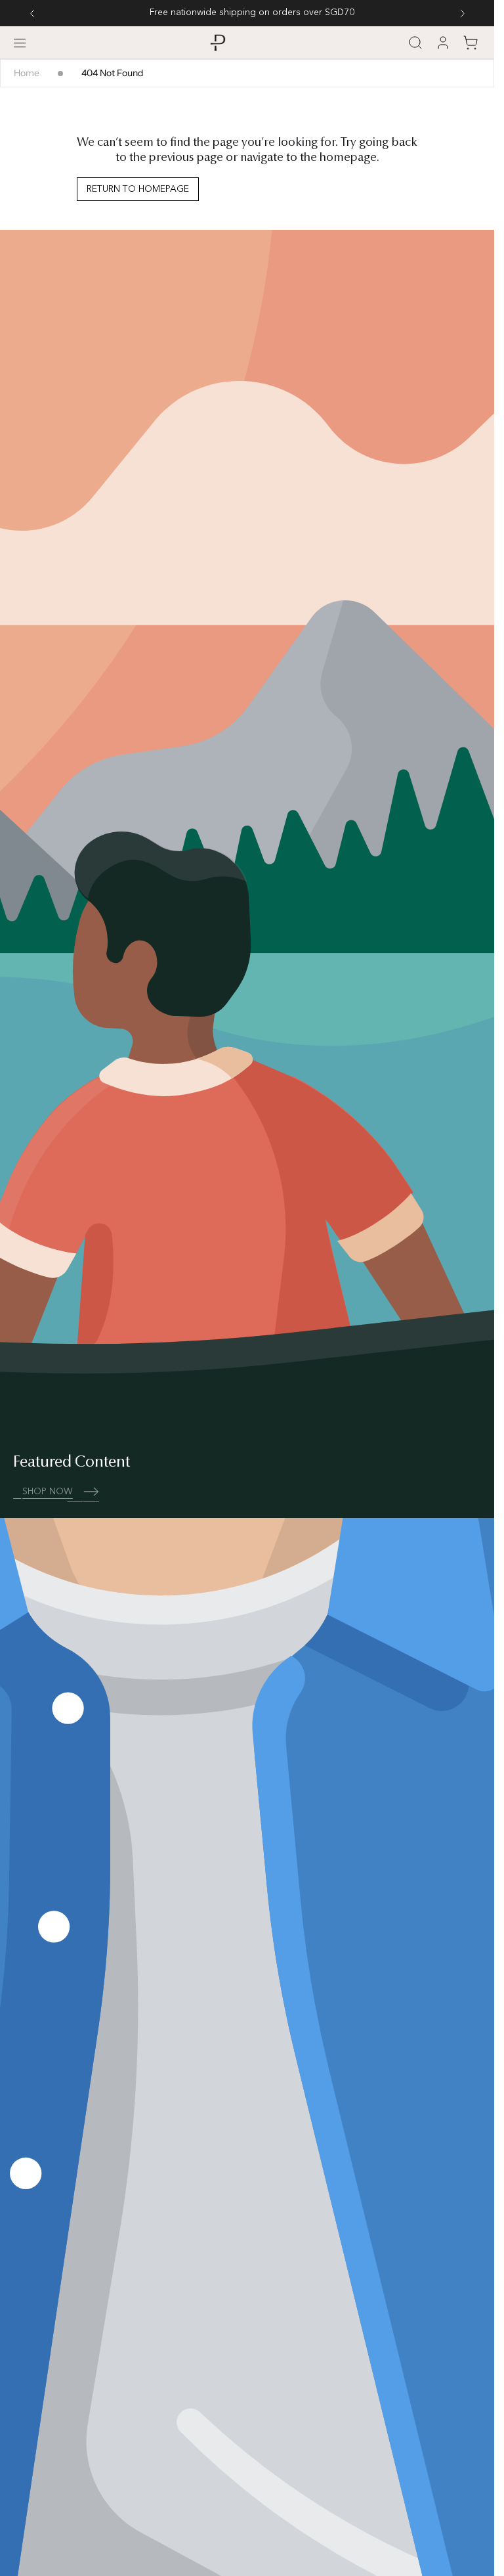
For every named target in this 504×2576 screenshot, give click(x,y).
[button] (20, 43)
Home (27, 73)
